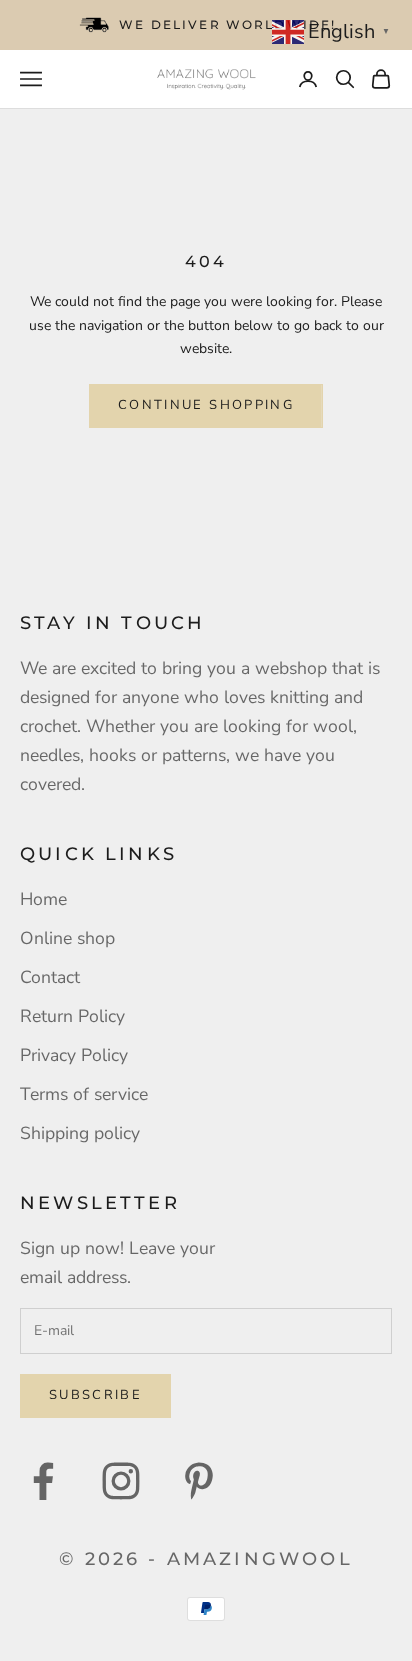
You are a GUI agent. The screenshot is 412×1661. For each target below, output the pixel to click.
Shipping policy (80, 1133)
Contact (50, 977)
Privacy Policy (74, 1055)
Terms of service (84, 1094)
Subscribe (95, 1395)
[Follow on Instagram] (121, 1481)
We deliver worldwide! (227, 24)
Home (43, 899)
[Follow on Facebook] (43, 1481)
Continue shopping (206, 405)
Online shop (67, 938)
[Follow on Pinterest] (199, 1481)
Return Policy (72, 1016)
